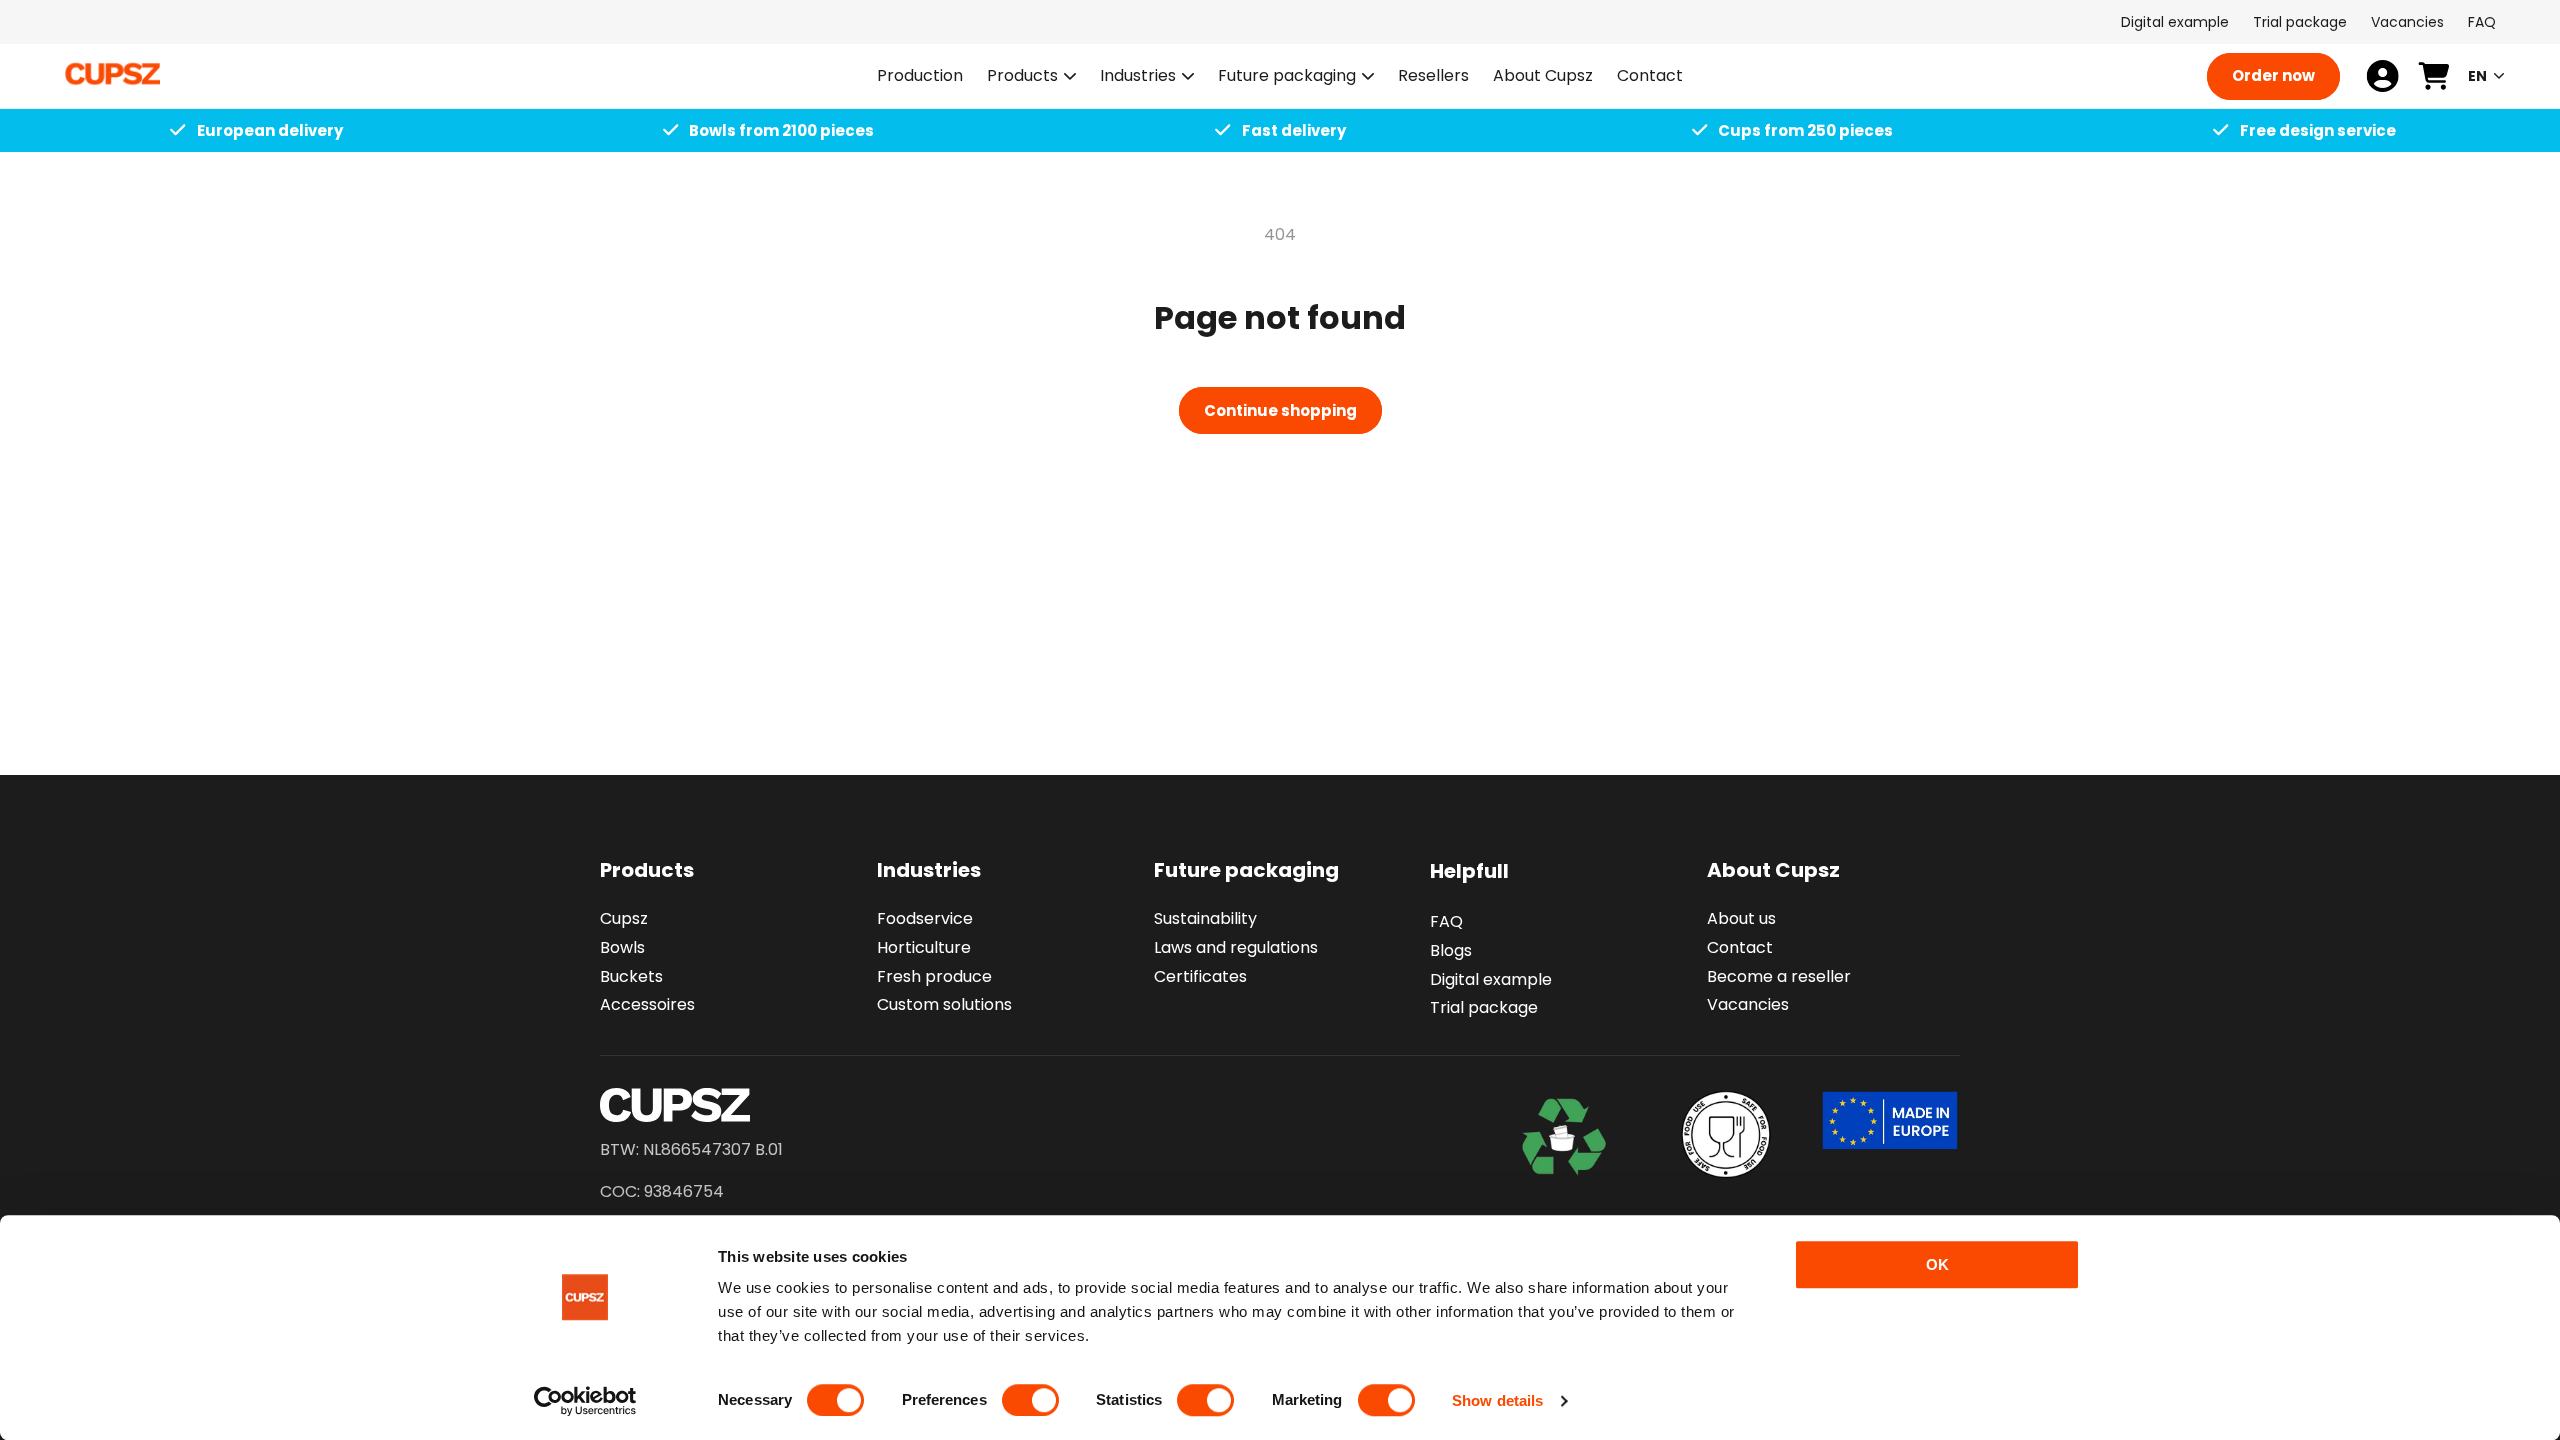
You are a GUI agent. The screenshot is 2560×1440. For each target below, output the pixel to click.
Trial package (2300, 22)
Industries (1138, 76)
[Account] (2382, 76)
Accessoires (647, 1004)
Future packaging (1287, 76)
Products (1022, 76)
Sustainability (1205, 918)
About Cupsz (1773, 870)
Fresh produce (934, 976)
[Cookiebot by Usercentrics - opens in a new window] (585, 1401)
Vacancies (2407, 22)
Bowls (622, 947)
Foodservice (925, 918)
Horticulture (924, 947)
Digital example (2175, 22)
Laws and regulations (1236, 947)
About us (1741, 918)
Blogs (1451, 950)
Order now (2273, 75)
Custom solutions (944, 1004)
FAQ (2482, 22)
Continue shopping (1280, 410)
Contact (1740, 947)
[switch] (1030, 1400)
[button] (1031, 76)
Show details (1497, 1400)
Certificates (1200, 976)
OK (1937, 1264)
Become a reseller (1779, 976)
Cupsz (624, 918)
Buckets (631, 976)
